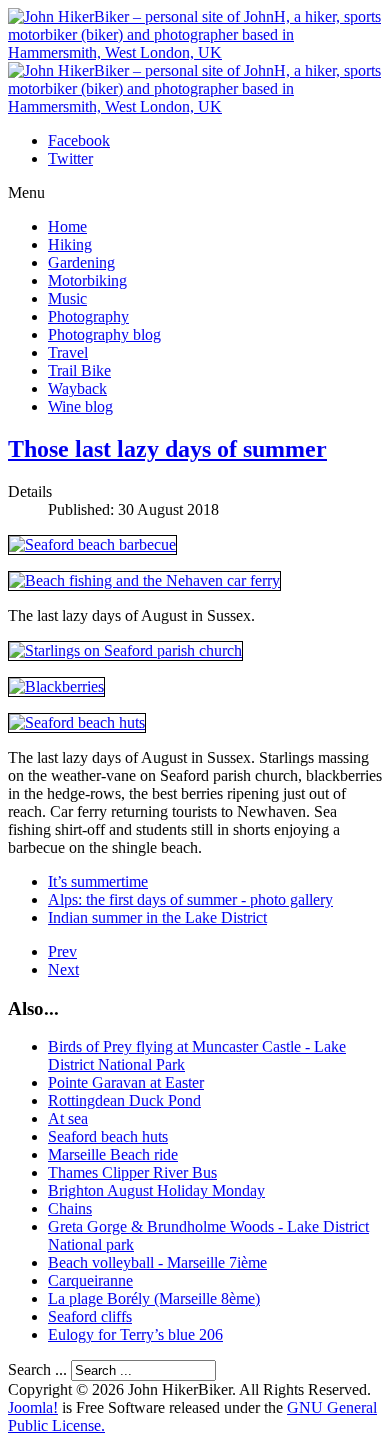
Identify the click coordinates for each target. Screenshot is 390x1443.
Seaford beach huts (108, 1136)
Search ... (37, 1369)
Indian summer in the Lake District (157, 917)
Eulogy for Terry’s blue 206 (135, 1334)
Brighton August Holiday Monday (156, 1190)
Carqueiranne (90, 1280)
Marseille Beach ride (113, 1154)
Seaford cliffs (90, 1316)
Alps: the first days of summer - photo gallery (190, 899)
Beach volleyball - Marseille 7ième (157, 1262)
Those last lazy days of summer (167, 449)
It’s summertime (98, 881)
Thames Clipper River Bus (132, 1172)
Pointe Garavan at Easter (126, 1082)
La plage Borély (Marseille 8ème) (154, 1298)
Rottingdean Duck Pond (124, 1100)
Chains (70, 1208)
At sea (68, 1118)
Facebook (79, 140)
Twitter (70, 158)
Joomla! (33, 1407)
